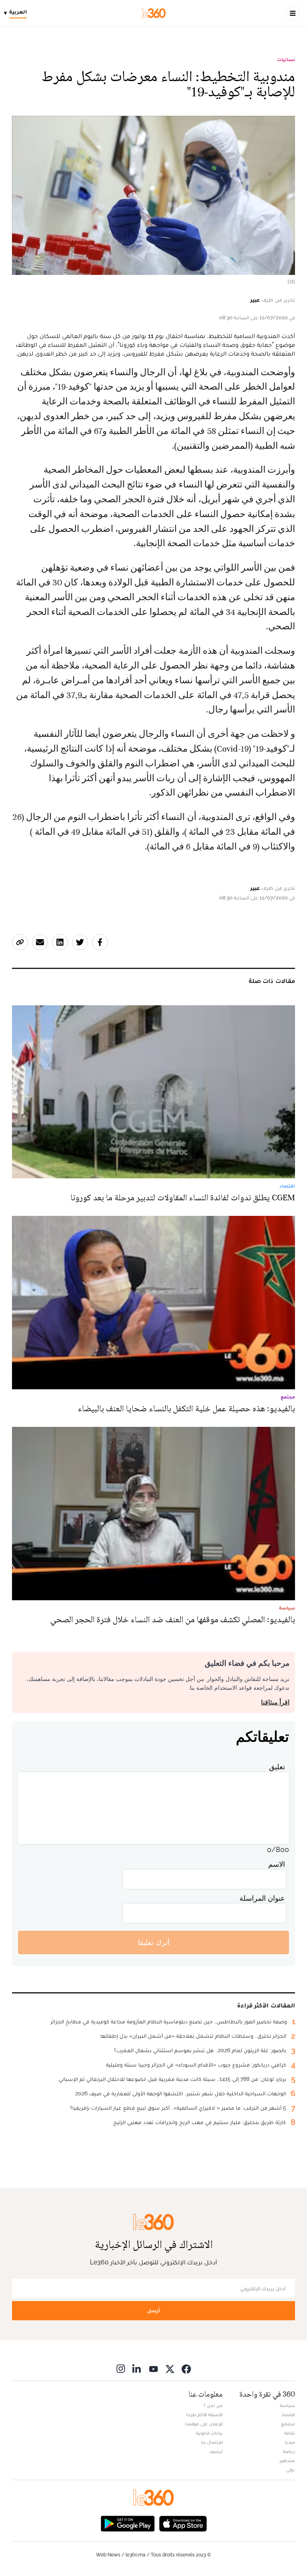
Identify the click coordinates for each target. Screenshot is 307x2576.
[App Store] (183, 2523)
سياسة (287, 2405)
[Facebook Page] (186, 2368)
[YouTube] (153, 2368)
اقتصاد (288, 2415)
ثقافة (290, 2433)
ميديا (290, 2442)
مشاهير (287, 2461)
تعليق (277, 1767)
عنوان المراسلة (262, 1898)
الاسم (277, 1864)
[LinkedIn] (137, 2368)
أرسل (153, 2310)
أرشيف (216, 2451)
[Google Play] (128, 2523)
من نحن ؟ (213, 2405)
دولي (291, 2470)
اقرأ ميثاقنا (275, 1702)
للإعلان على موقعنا (204, 2424)
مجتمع (288, 2424)
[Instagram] (121, 2368)
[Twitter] (170, 2368)
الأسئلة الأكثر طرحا (204, 2415)
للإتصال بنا (212, 2442)
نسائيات (286, 60)
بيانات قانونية (209, 2433)
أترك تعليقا (154, 1942)
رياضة (289, 2451)
